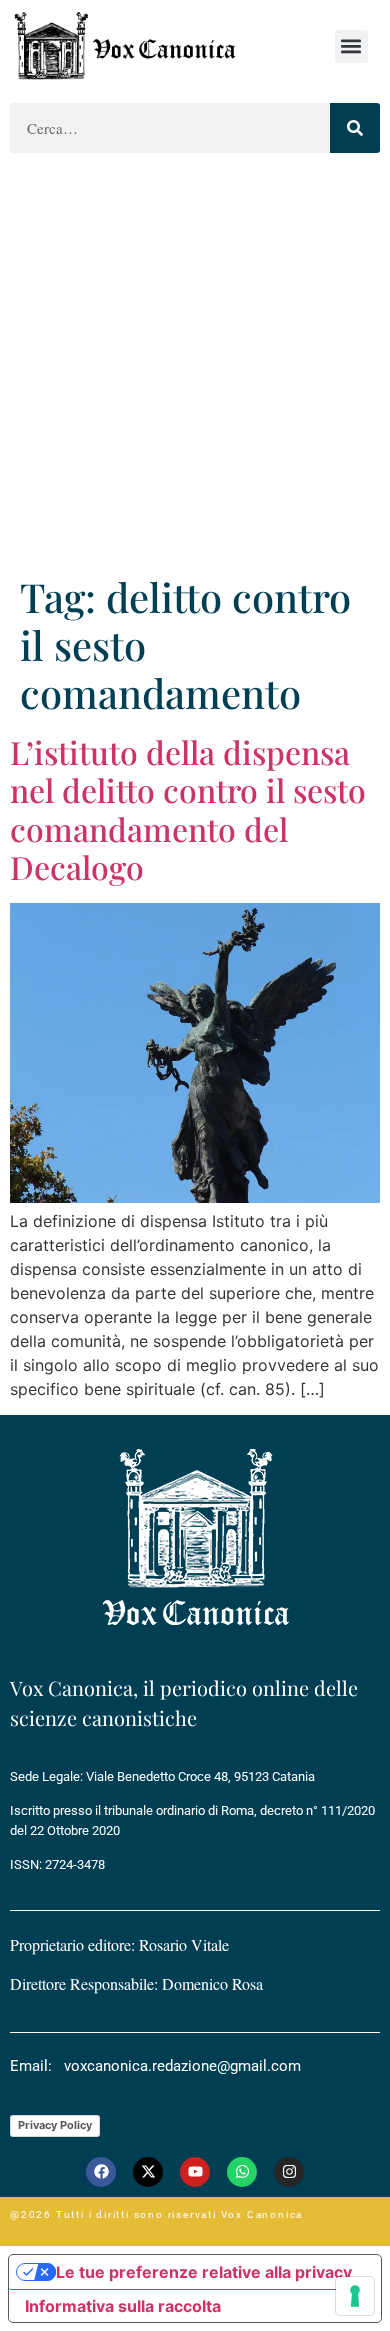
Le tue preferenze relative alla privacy (204, 2272)
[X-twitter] (148, 2172)
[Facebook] (101, 2172)
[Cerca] (355, 128)
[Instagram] (289, 2172)
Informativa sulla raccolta (123, 2306)
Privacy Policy (55, 2125)
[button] (351, 46)
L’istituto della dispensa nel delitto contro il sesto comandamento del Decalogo (188, 809)
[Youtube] (195, 2172)
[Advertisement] (195, 368)
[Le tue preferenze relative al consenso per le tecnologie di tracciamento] (355, 2296)
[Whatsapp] (242, 2172)
